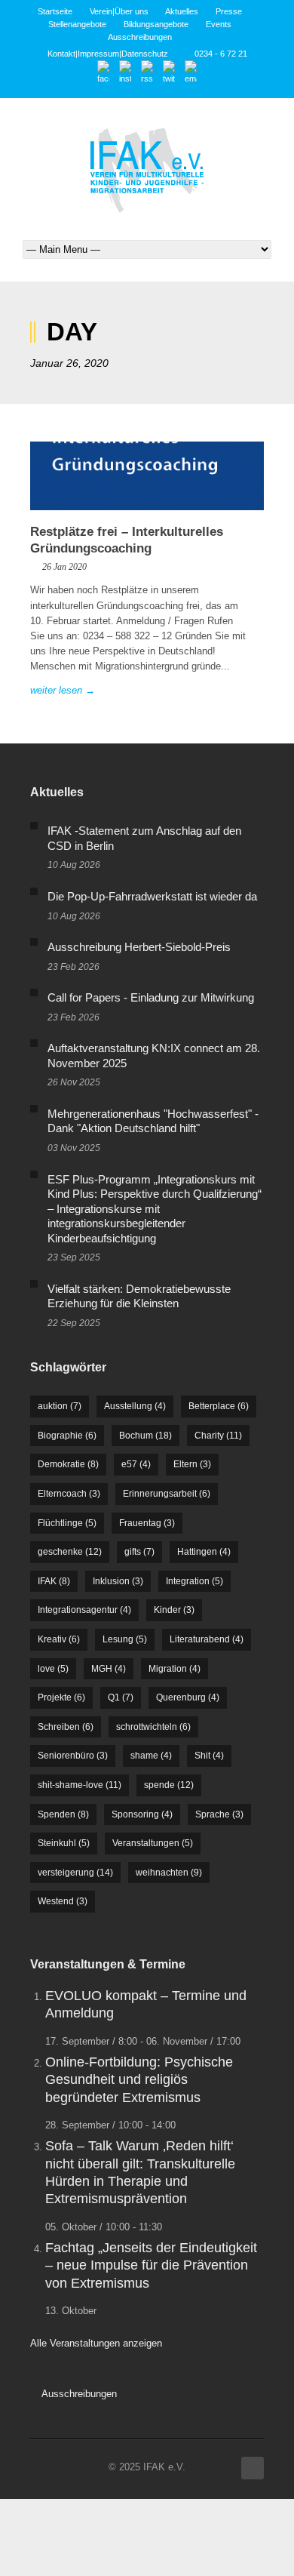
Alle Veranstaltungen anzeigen (96, 2343)
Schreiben (66, 1727)
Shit (209, 1756)
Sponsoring (142, 1814)
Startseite (55, 11)
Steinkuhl (64, 1843)
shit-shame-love (80, 1785)
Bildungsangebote (156, 24)
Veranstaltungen (153, 1843)
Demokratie (68, 1464)
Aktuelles (182, 11)
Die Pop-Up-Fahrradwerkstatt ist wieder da (152, 896)
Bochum (145, 1436)
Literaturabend (207, 1639)
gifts (139, 1552)
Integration (194, 1581)
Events (219, 24)
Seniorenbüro (73, 1756)
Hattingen (204, 1552)
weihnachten (169, 1873)
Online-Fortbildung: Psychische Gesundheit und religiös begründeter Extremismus (139, 2080)
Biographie (67, 1436)
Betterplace (219, 1406)
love (53, 1669)
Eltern (192, 1464)
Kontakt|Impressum (83, 54)
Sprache (219, 1814)
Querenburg (188, 1697)
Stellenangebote (77, 24)
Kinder (174, 1610)
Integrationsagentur (84, 1610)
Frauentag (147, 1523)
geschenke (70, 1552)
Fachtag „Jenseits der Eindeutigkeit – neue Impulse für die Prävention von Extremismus (151, 2265)
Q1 (121, 1697)
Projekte (61, 1697)
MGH (109, 1669)
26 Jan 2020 (64, 567)
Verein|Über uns (119, 11)
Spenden (63, 1814)
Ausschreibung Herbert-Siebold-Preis (139, 947)
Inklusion (118, 1581)
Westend (63, 1901)
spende (169, 1785)
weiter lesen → (63, 690)
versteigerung (75, 1873)
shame (151, 1756)
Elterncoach (69, 1494)
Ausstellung (135, 1406)
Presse (229, 11)
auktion (60, 1406)
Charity (218, 1436)
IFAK (54, 1581)
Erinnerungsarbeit (167, 1494)
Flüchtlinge (67, 1523)
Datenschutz (145, 54)
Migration (175, 1669)
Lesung (125, 1639)
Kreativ (59, 1639)
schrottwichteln (153, 1727)
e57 (136, 1464)
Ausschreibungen (140, 37)
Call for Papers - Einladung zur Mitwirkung (151, 997)
